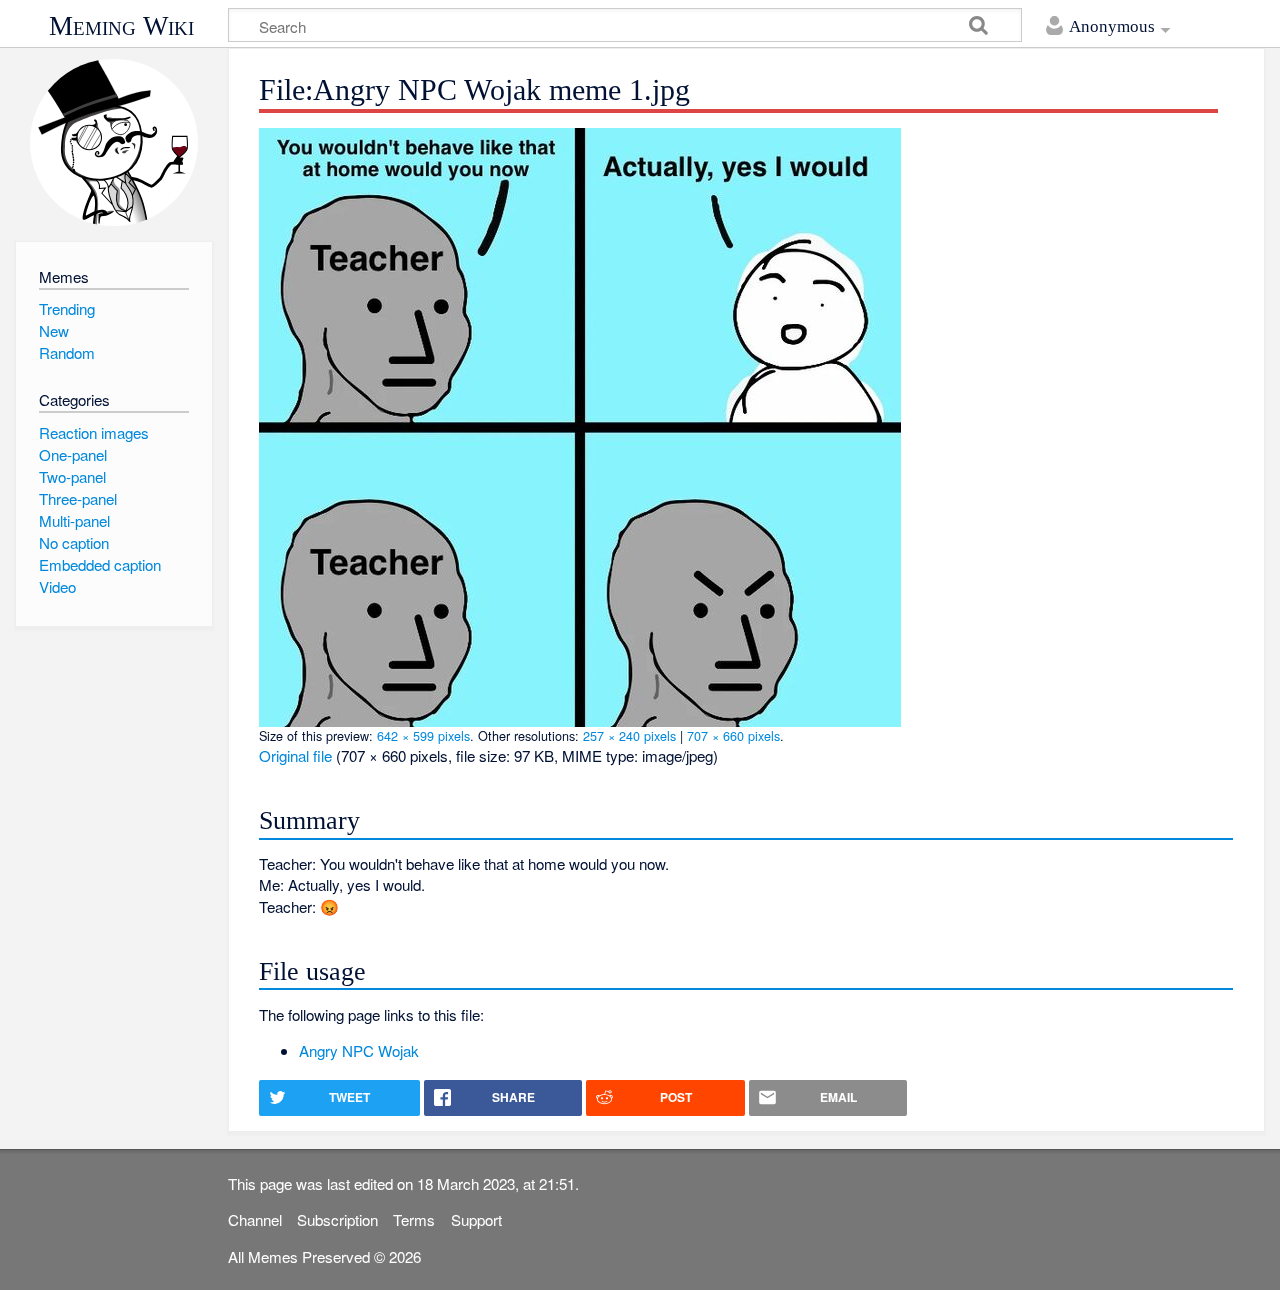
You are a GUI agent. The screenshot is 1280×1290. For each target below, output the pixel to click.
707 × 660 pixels (733, 735)
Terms (414, 1219)
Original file (295, 755)
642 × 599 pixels (423, 735)
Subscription (337, 1219)
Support (476, 1219)
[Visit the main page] (113, 142)
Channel (255, 1219)
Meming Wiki (121, 26)
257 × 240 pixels (629, 735)
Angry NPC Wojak (359, 1050)
